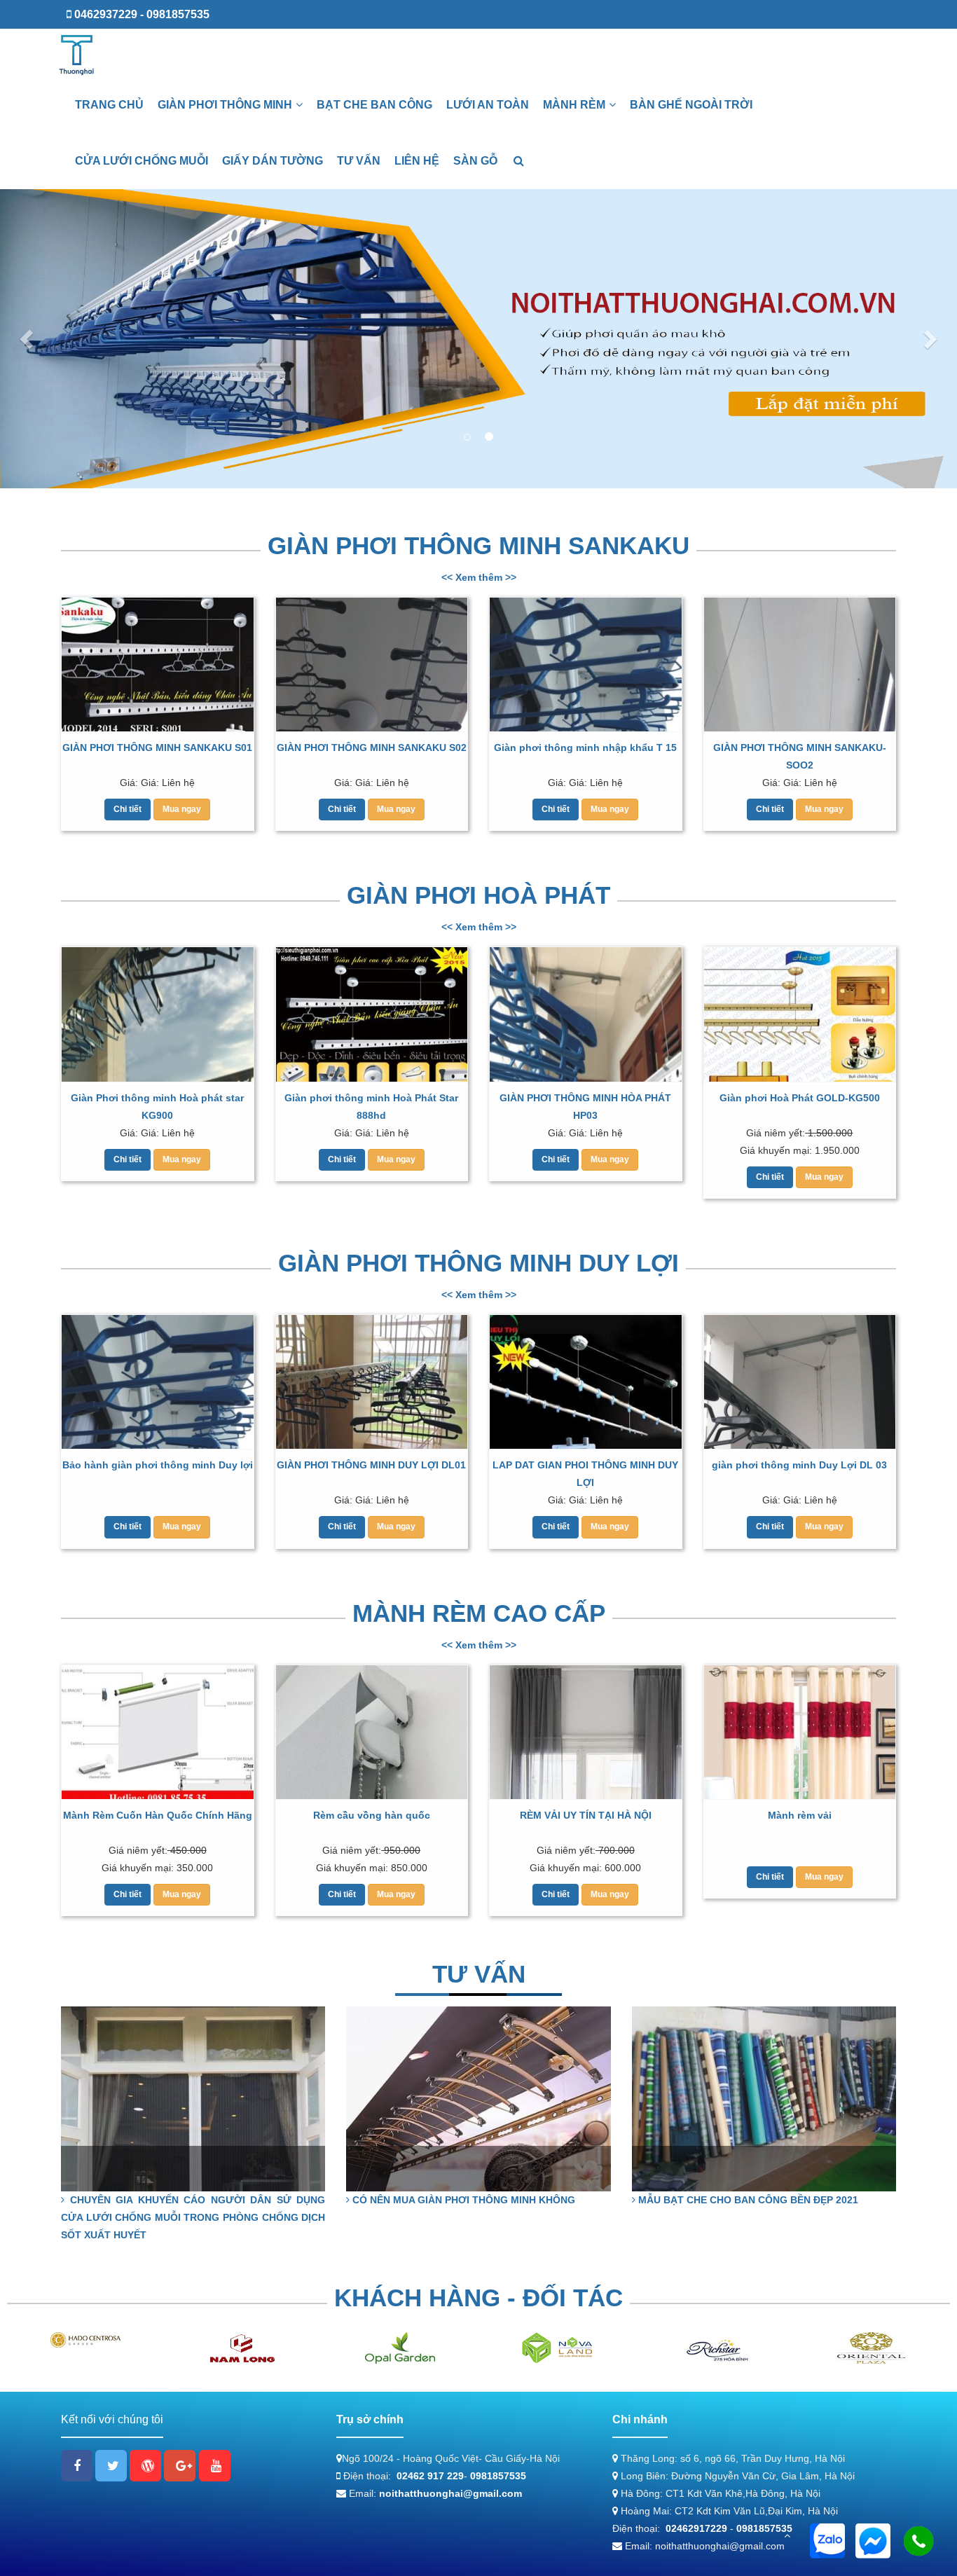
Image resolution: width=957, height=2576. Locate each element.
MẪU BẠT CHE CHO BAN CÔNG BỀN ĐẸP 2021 (747, 2200)
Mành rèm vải (800, 1815)
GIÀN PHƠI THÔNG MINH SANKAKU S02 (372, 748)
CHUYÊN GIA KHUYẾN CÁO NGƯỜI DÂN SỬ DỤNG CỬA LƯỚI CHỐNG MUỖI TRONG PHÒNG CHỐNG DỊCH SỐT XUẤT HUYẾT (193, 2217)
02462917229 (696, 2528)
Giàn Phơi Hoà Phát (478, 895)
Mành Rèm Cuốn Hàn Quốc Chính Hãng (158, 1815)
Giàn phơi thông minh (225, 105)
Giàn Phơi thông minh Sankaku (478, 545)
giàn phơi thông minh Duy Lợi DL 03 (799, 1465)
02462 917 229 (430, 2476)
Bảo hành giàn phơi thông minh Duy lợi (158, 1465)
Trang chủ (109, 105)
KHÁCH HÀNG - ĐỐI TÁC (478, 2298)
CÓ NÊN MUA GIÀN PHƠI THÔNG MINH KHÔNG (462, 2200)
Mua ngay (182, 809)
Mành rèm (574, 105)
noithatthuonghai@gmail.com (450, 2493)
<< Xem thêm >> (479, 577)
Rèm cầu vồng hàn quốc (372, 1815)
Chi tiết (128, 809)
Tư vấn (359, 161)
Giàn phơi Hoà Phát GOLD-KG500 (800, 1098)
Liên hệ (417, 161)
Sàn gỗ (475, 161)
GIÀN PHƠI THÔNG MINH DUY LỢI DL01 (371, 1465)
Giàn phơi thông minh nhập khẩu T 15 (585, 748)
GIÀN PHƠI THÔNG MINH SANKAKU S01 (157, 748)
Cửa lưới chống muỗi (142, 161)
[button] (28, 339)
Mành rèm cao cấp (479, 1613)
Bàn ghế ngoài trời (691, 105)
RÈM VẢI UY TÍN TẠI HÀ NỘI (586, 1815)
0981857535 (498, 2476)
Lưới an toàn (488, 105)
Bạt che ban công (374, 105)
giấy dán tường (273, 161)
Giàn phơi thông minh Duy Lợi (478, 1263)
